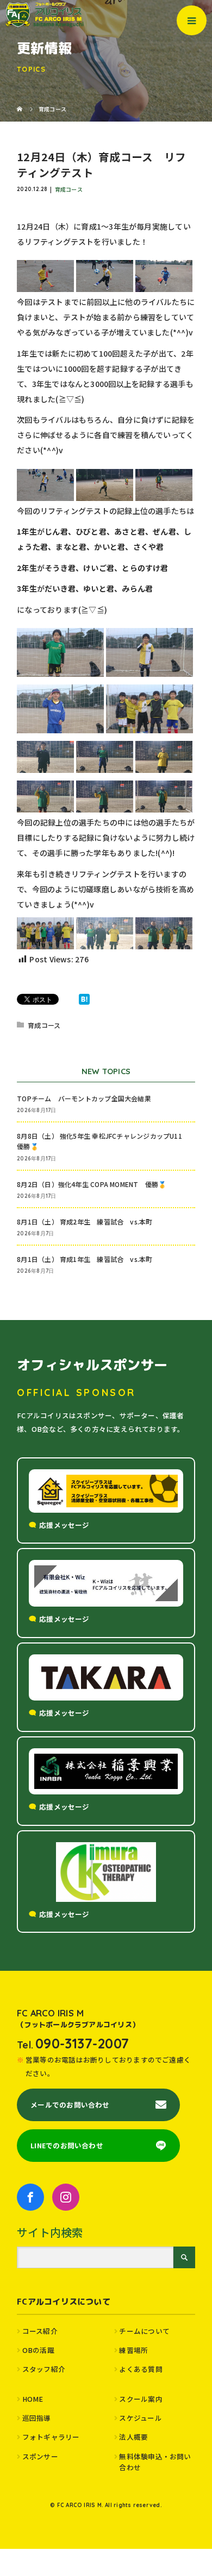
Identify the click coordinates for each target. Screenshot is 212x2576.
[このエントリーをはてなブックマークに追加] (84, 999)
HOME (33, 2399)
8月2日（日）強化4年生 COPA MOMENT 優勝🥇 (92, 1184)
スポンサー (40, 2456)
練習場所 (133, 2350)
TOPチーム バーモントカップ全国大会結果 (87, 1098)
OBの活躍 (38, 2350)
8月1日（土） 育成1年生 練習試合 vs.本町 (85, 1259)
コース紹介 (40, 2331)
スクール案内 (141, 2399)
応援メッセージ (64, 1525)
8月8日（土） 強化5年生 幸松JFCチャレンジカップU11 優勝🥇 (103, 1141)
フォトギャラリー (51, 2437)
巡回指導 (37, 2418)
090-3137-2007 (82, 2043)
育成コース (69, 189)
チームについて (144, 2331)
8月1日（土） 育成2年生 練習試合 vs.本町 (85, 1222)
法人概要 (133, 2437)
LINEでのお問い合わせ (67, 2145)
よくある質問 (141, 2369)
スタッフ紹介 (44, 2369)
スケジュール (140, 2418)
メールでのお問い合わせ (70, 2105)
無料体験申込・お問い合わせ (155, 2462)
